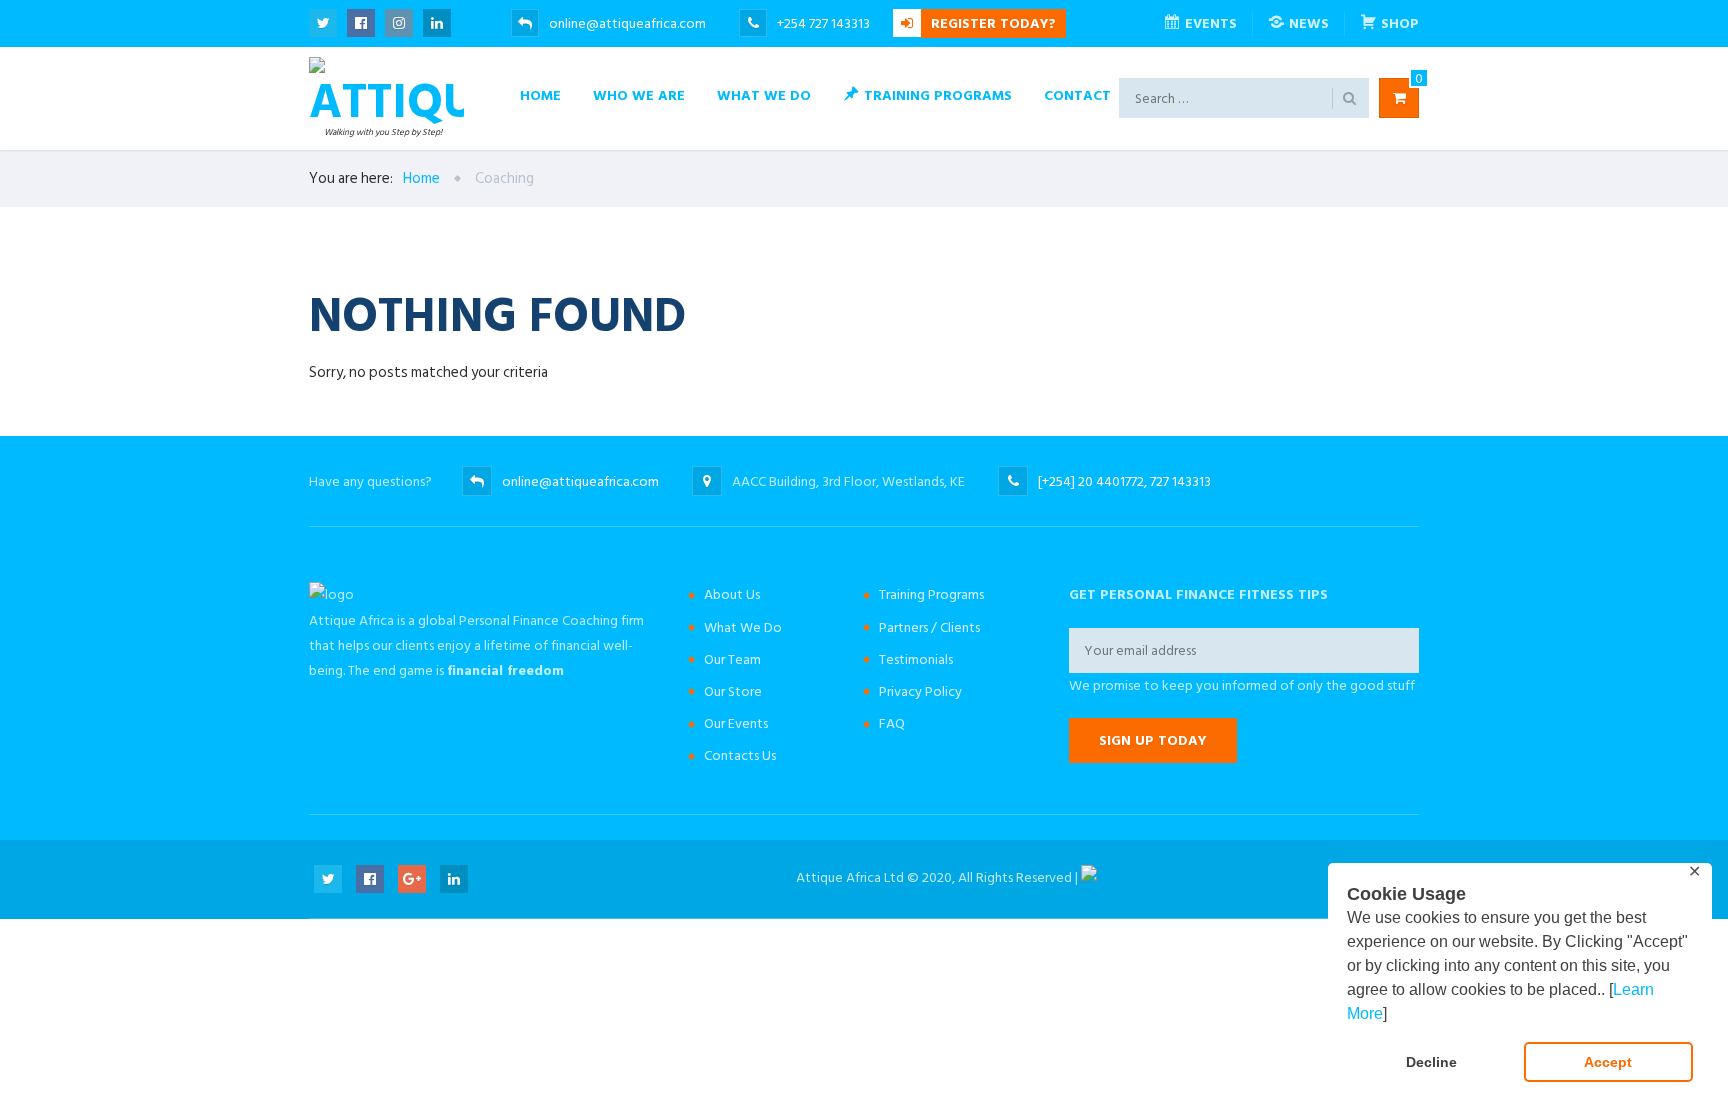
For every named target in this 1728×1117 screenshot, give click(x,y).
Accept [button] (1608, 1062)
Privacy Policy (920, 691)
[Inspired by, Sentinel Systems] (1089, 877)
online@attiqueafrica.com (627, 23)
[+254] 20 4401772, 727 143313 (1124, 481)
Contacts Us (740, 755)
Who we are (639, 94)
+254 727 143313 (825, 23)
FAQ (892, 723)
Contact (1077, 94)
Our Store (733, 691)
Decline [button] (1431, 1062)
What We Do (743, 627)
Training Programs (931, 594)
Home (540, 94)
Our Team (732, 659)
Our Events (736, 723)
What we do (764, 94)
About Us (732, 594)
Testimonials (916, 659)
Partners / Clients (929, 627)
